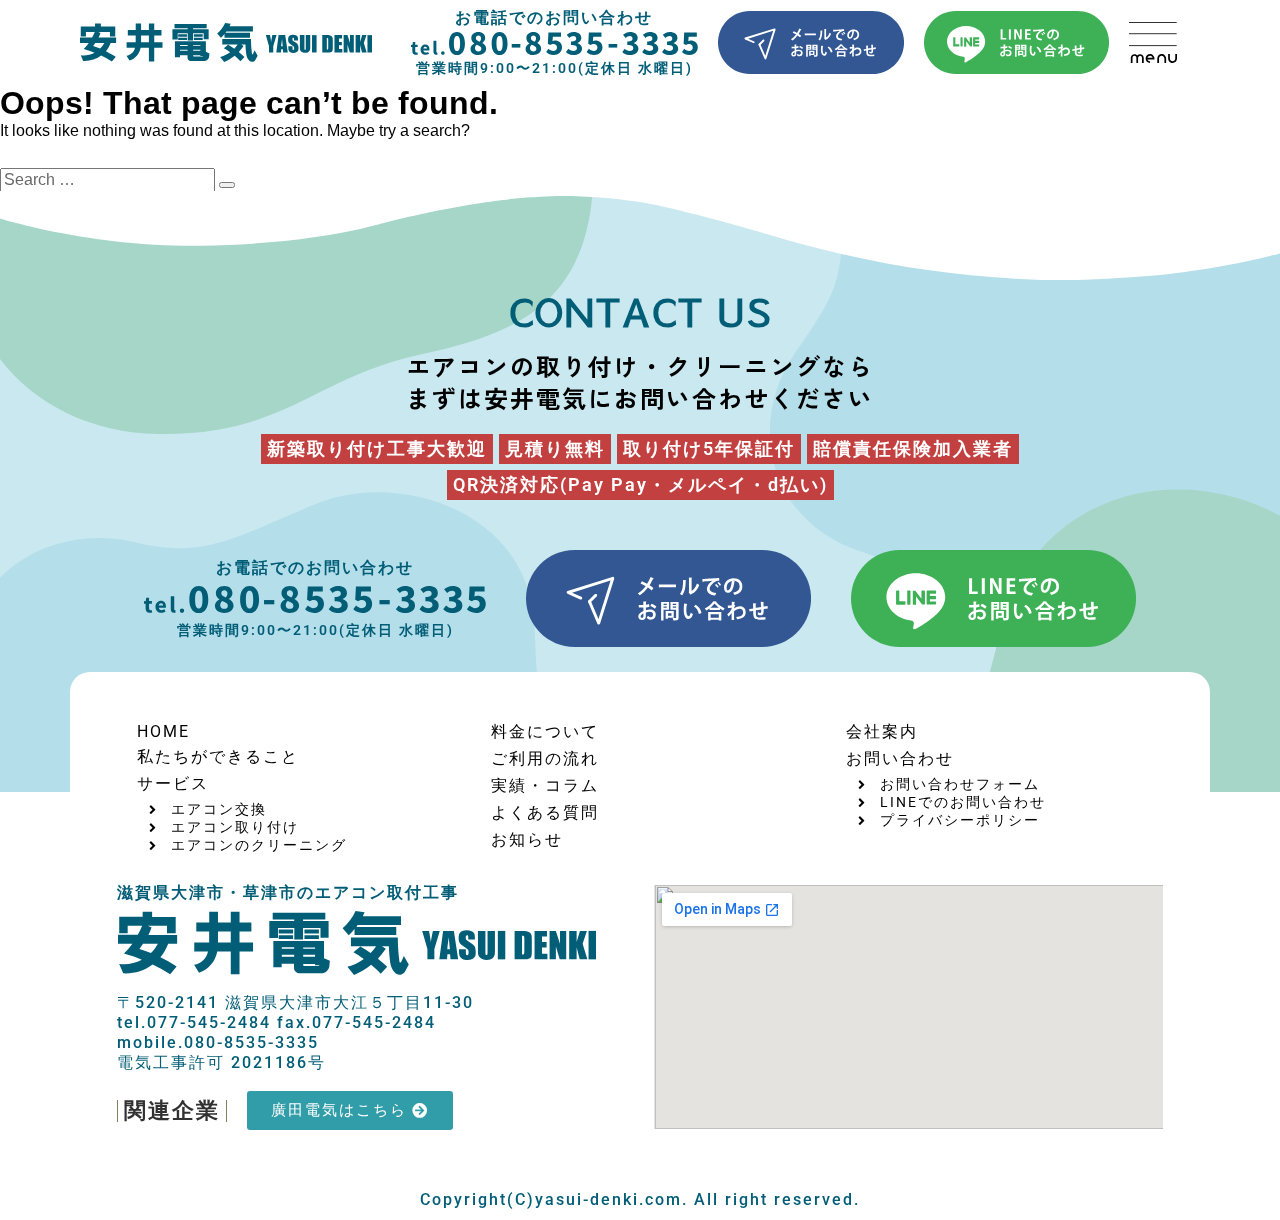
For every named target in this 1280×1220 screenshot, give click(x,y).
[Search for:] (109, 179)
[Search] (227, 185)
